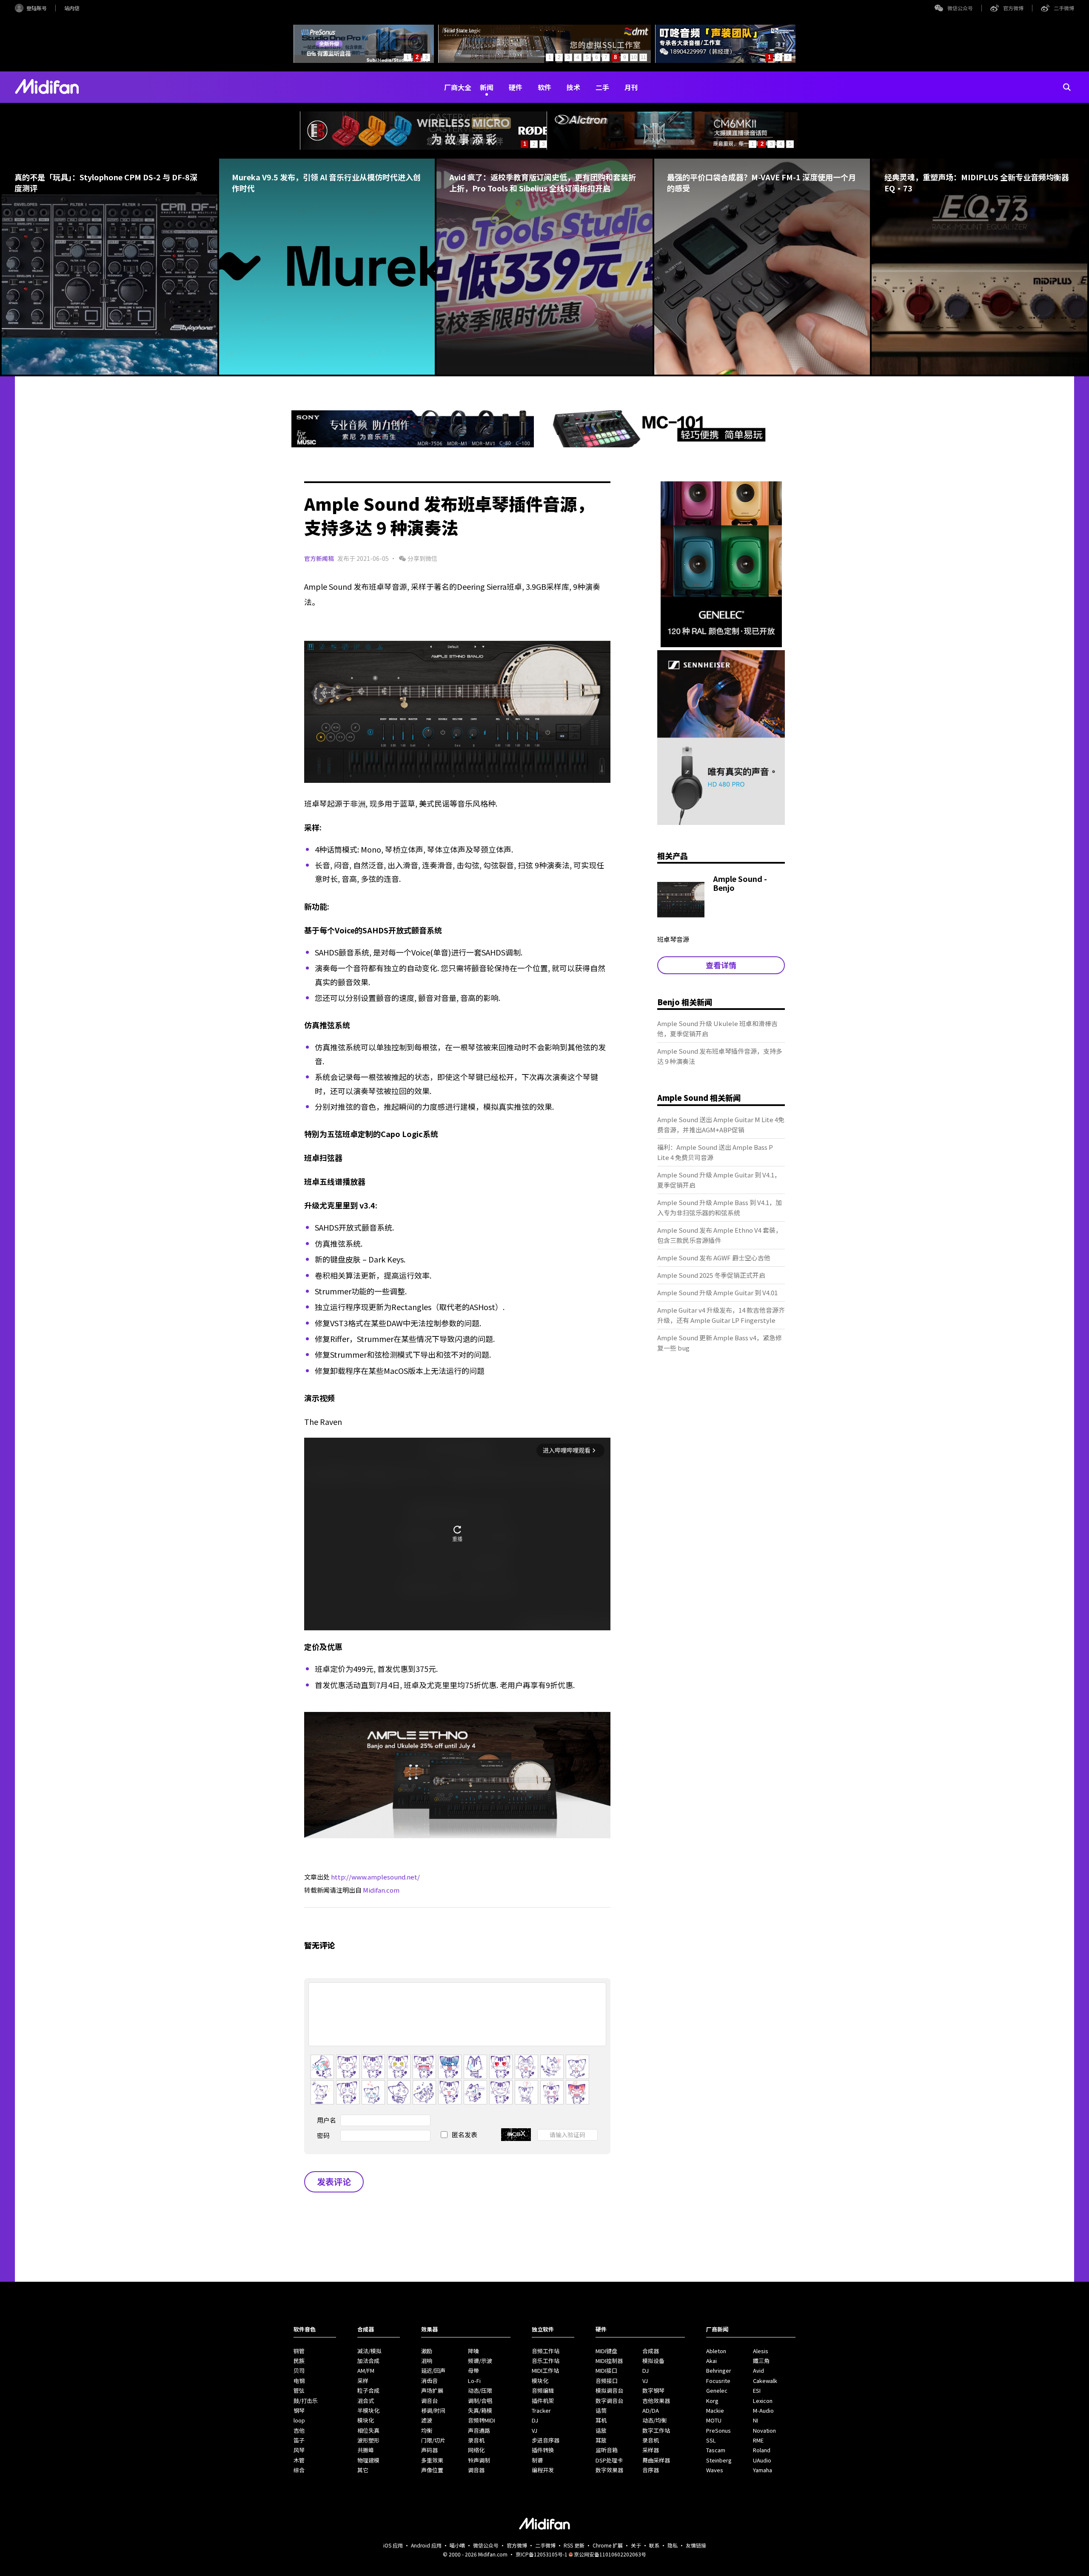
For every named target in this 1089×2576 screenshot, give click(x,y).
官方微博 (1013, 8)
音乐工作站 (546, 2361)
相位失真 (368, 2430)
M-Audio (763, 2410)
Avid (758, 2370)
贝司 (299, 2370)
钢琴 (299, 2410)
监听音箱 (607, 2450)
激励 (427, 2351)
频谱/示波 (480, 2361)
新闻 (487, 87)
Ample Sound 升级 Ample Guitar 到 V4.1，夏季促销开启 (719, 1180)
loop (299, 2420)
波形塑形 (368, 2440)
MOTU (714, 2420)
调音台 (429, 2401)
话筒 (601, 2410)
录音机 (476, 2440)
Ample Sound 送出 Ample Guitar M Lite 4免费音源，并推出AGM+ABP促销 (721, 1125)
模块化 (366, 2420)
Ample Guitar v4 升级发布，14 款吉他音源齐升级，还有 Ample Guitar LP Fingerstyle (721, 1315)
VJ (535, 2430)
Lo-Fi (474, 2381)
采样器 (651, 2450)
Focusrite (718, 2381)
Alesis (761, 2351)
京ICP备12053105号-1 (542, 2554)
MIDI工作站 (545, 2370)
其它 (363, 2470)
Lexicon (763, 2401)
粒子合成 (368, 2390)
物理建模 (368, 2460)
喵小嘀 (457, 2545)
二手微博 (1064, 8)
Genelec (717, 2390)
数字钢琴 (653, 2390)
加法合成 (368, 2361)
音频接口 (607, 2381)
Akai (711, 2361)
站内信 (72, 8)
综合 (299, 2470)
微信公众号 (960, 8)
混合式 (366, 2401)
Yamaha (763, 2470)
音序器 (651, 2470)
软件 (544, 87)
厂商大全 (458, 87)
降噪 (473, 2351)
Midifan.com (381, 1890)
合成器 (651, 2351)
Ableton (716, 2351)
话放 (601, 2430)
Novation (764, 2430)
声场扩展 (432, 2390)
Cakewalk (765, 2381)
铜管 (299, 2351)
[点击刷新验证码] (516, 2135)
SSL (711, 2440)
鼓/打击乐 (306, 2401)
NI (755, 2420)
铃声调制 (479, 2460)
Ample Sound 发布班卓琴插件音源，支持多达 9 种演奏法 (720, 1056)
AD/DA (651, 2410)
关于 (636, 2545)
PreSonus (718, 2430)
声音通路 (479, 2430)
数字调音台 (609, 2401)
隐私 (673, 2545)
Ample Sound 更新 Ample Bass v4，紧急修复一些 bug (720, 1343)
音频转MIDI (482, 2420)
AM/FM (366, 2370)
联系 (654, 2545)
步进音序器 (546, 2440)
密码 (323, 2135)
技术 (573, 87)
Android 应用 (426, 2545)
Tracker (541, 2410)
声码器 (429, 2450)
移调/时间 (433, 2410)
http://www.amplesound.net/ (375, 1877)
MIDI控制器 (609, 2361)
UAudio (762, 2460)
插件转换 (543, 2450)
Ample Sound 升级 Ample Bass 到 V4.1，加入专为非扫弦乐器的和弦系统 (720, 1207)
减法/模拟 (369, 2351)
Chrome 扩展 (608, 2545)
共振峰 (366, 2450)
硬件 (516, 87)
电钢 (299, 2381)
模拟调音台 (609, 2390)
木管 (299, 2460)
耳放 (601, 2440)
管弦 (299, 2390)
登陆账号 (37, 8)
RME (758, 2440)
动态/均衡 (654, 2420)
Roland (762, 2450)
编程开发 (543, 2470)
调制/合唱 (480, 2401)
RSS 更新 (574, 2545)
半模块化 (368, 2410)
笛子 (299, 2440)
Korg (712, 2401)
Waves (715, 2470)
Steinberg (719, 2460)
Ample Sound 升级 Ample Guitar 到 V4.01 (717, 1292)
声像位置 (432, 2470)
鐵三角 (761, 2361)
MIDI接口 (606, 2370)
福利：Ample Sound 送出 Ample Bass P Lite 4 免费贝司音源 (715, 1152)
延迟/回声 (433, 2370)
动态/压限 (480, 2390)
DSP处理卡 (609, 2460)
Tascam (716, 2450)
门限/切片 (433, 2440)
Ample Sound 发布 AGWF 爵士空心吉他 (714, 1258)
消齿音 (429, 2381)
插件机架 (543, 2401)
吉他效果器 (656, 2401)
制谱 (537, 2460)
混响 (427, 2361)
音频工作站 (546, 2351)
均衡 (427, 2430)
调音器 (476, 2470)
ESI (757, 2390)
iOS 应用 (393, 2545)
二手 (602, 87)
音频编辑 (543, 2390)
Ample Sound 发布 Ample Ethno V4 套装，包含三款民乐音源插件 (720, 1235)
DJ (535, 2420)
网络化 (476, 2450)
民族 (299, 2361)
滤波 (427, 2420)
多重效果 (432, 2460)
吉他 (299, 2430)
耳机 (601, 2420)
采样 (363, 2381)
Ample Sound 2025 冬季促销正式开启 (711, 1275)
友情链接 (696, 2545)
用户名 (326, 2120)
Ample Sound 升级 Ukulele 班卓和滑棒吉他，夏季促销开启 (717, 1028)
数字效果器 (609, 2470)
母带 (473, 2370)
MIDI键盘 (606, 2351)
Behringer (719, 2370)
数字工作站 (656, 2430)
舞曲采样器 (656, 2460)
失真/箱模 (480, 2410)
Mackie (715, 2410)
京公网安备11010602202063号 (610, 2554)
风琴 (299, 2450)
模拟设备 (653, 2361)
